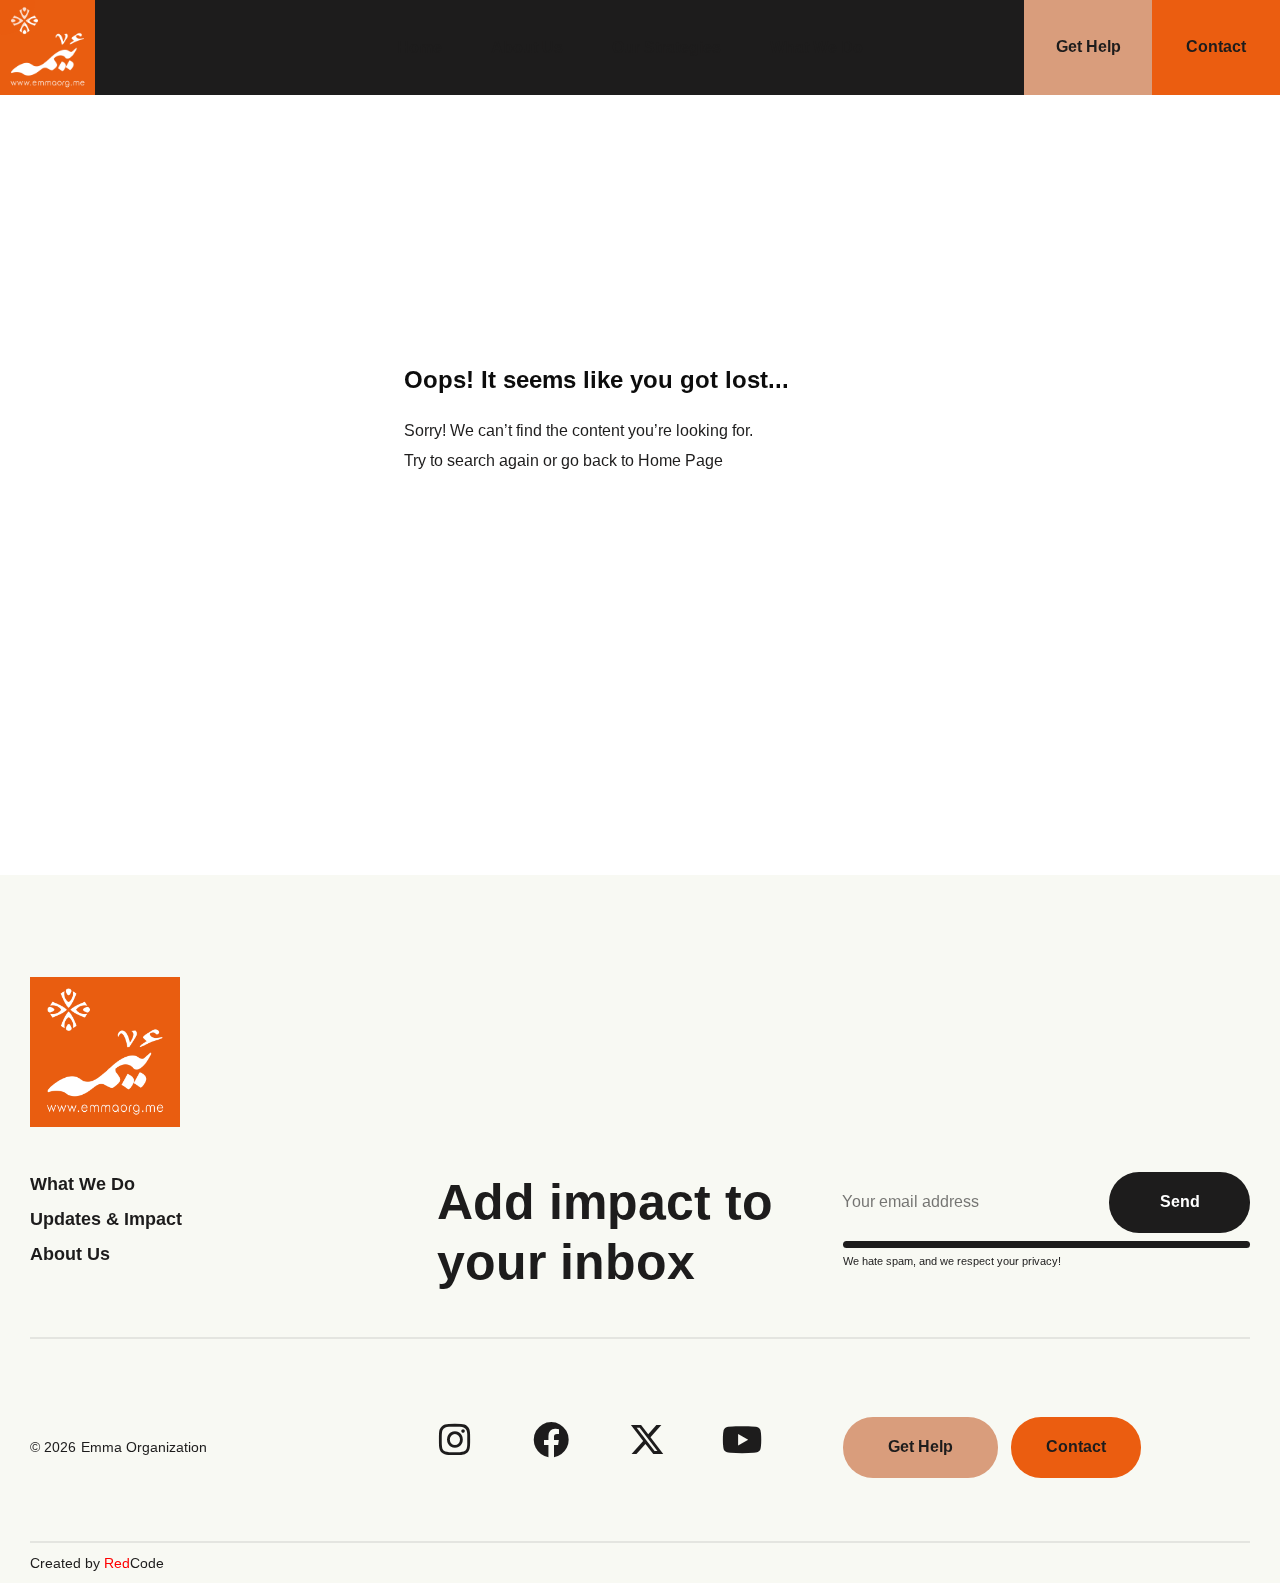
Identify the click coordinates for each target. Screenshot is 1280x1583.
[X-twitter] (647, 1440)
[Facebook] (551, 1440)
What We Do (816, 47)
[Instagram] (455, 1440)
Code (134, 1563)
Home (419, 47)
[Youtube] (743, 1440)
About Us (527, 47)
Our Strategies (666, 47)
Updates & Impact (106, 1219)
